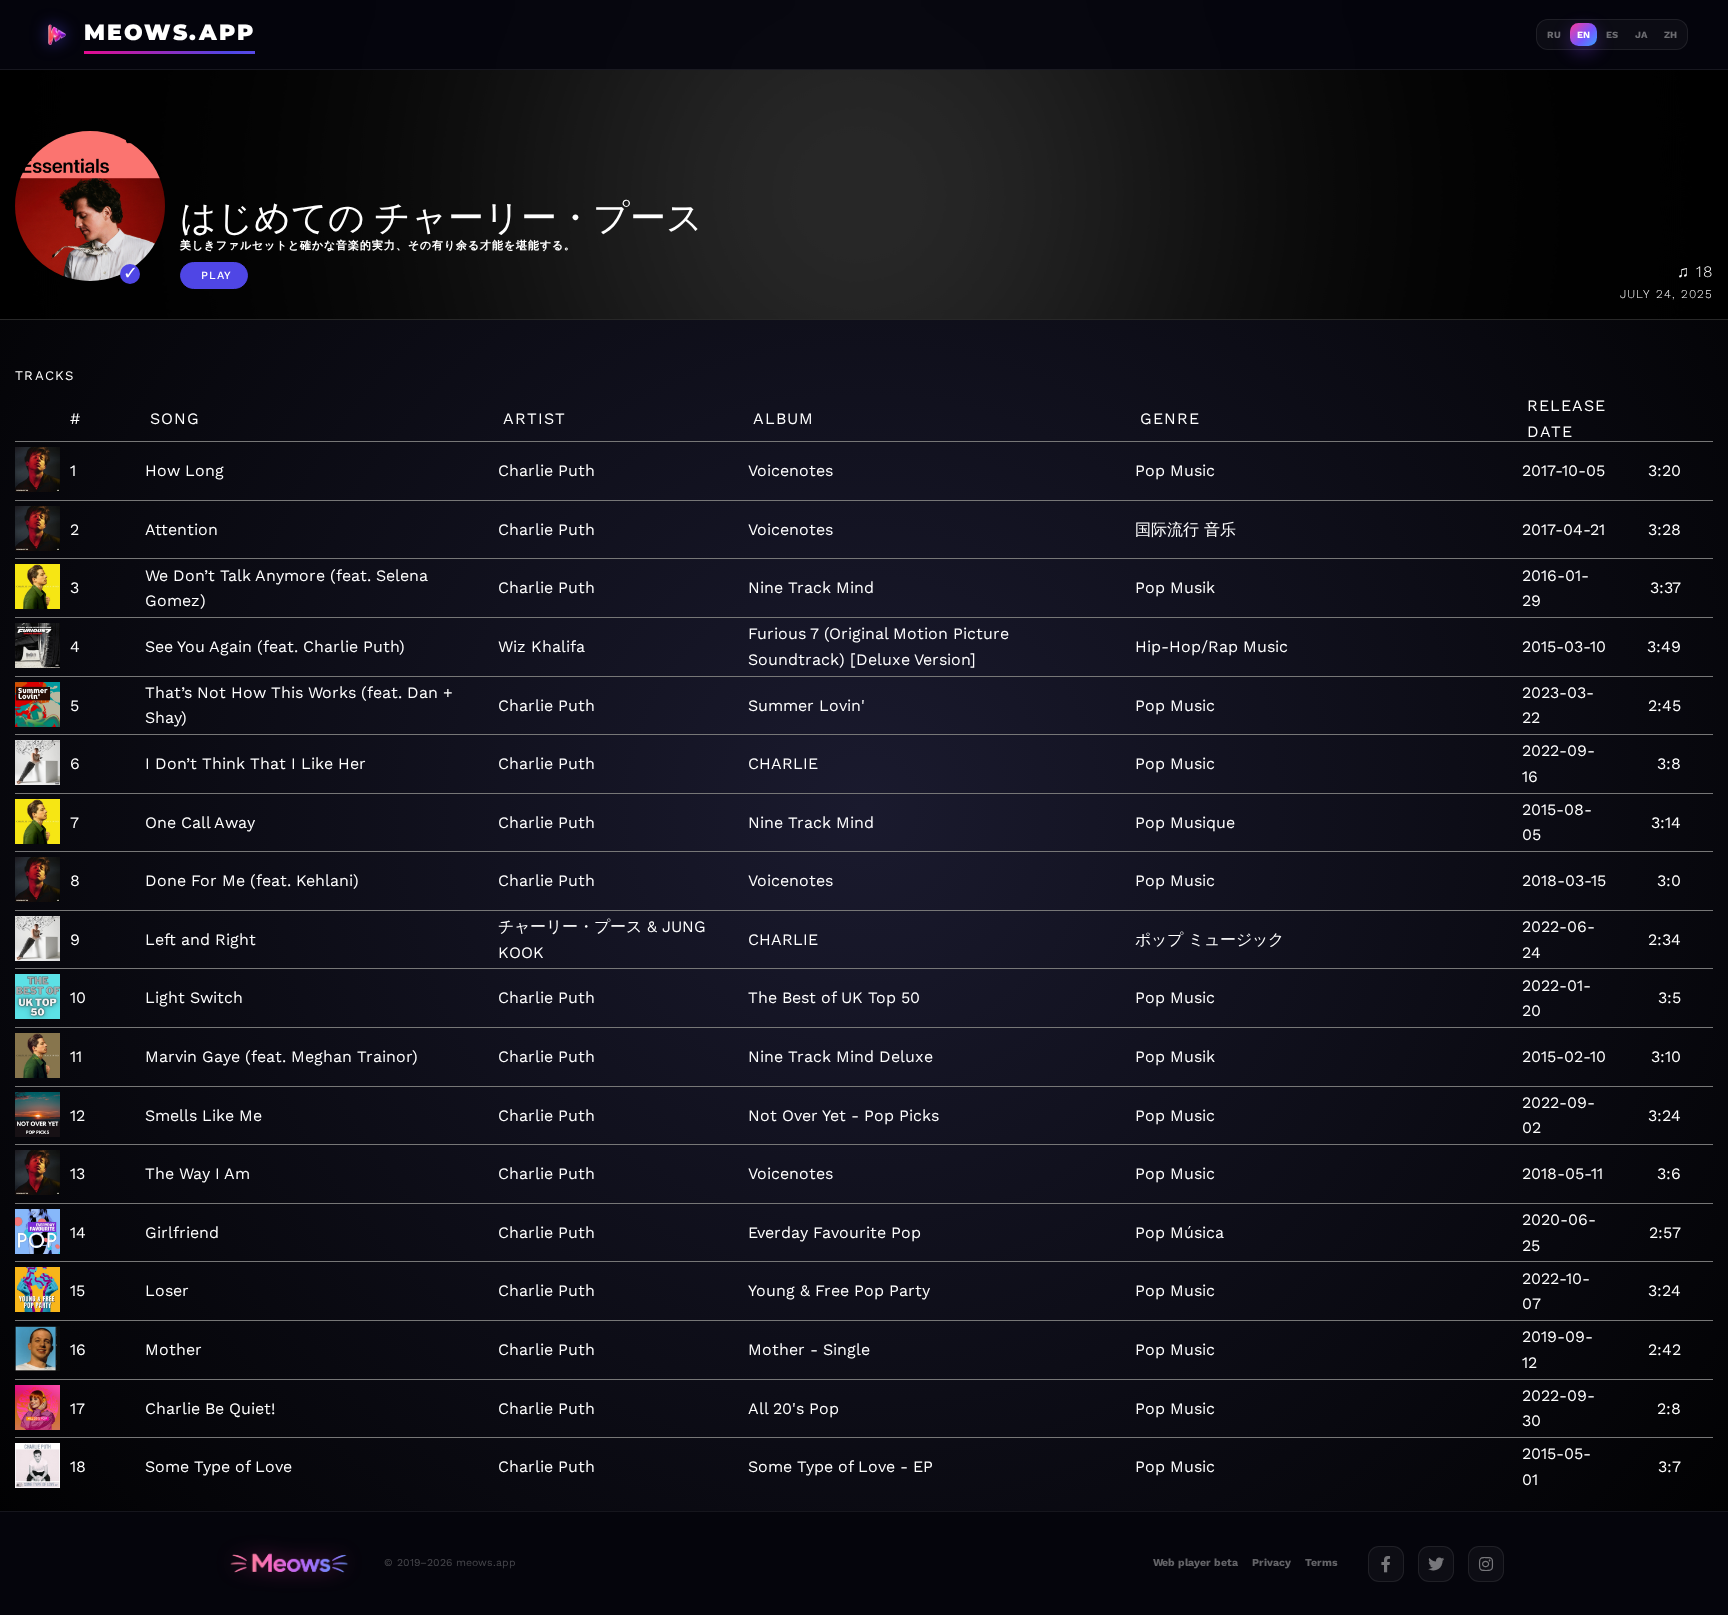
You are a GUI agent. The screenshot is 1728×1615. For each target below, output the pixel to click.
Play (216, 275)
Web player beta (1195, 1562)
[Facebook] (1386, 1564)
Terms (1321, 1562)
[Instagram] (1486, 1564)
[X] (1436, 1564)
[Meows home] (289, 1563)
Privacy (1271, 1562)
